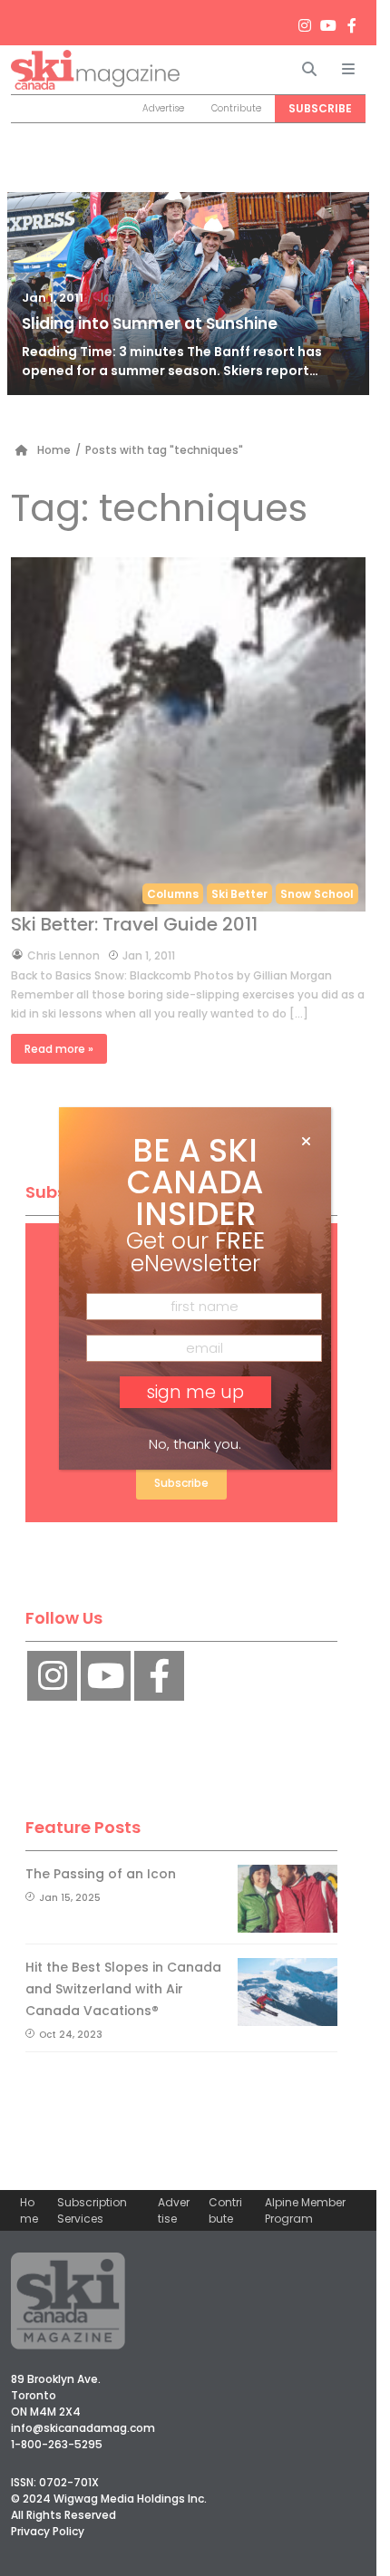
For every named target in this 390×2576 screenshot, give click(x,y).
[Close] (306, 1142)
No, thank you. (195, 1444)
